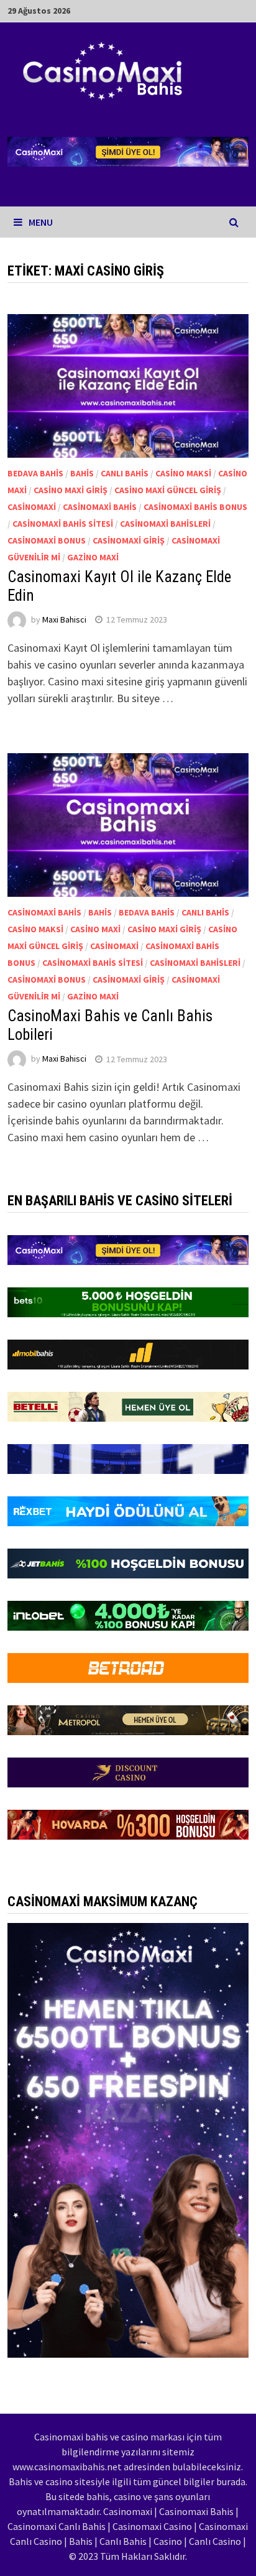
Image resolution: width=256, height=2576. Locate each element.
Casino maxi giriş (71, 490)
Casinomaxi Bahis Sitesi (63, 524)
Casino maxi (95, 929)
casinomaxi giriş (129, 540)
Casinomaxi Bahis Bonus (195, 507)
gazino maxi (93, 557)
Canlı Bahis (125, 473)
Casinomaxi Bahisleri (165, 524)
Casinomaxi (32, 507)
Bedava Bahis (35, 473)
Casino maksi (183, 473)
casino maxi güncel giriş (168, 490)
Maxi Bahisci (64, 619)
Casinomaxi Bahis (100, 507)
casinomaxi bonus (47, 540)
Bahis (82, 473)
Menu (41, 222)
